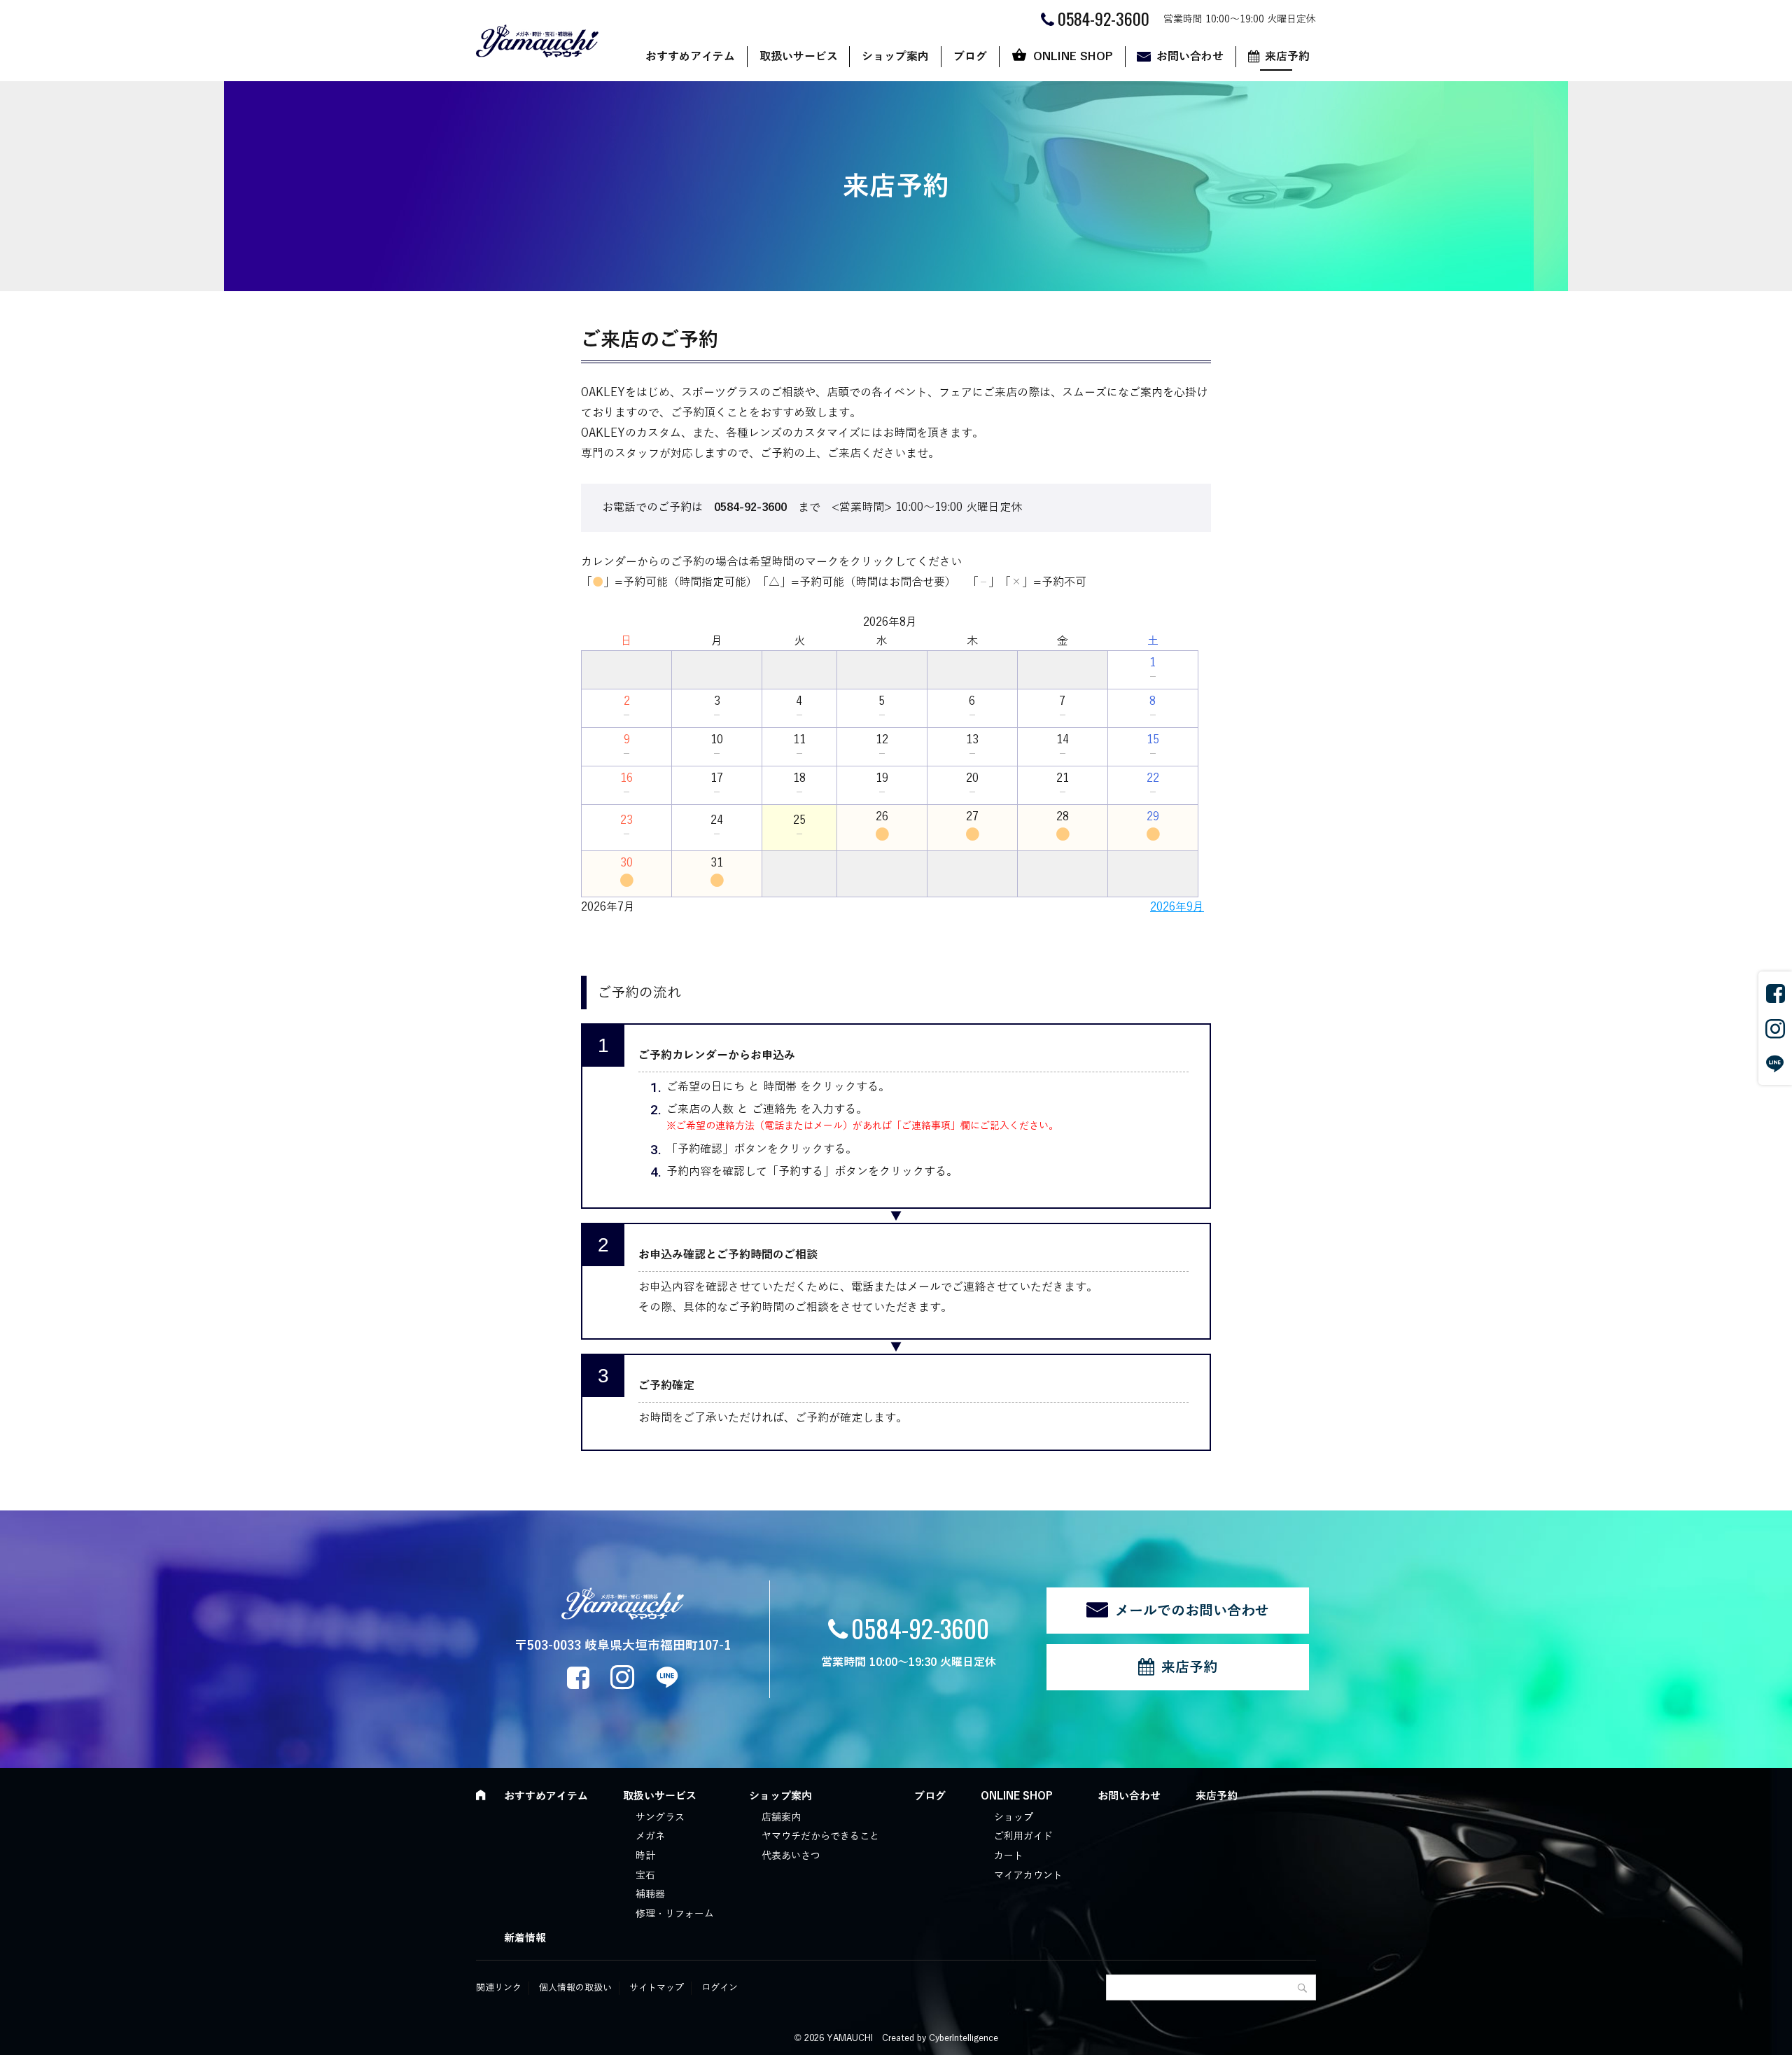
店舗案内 (781, 1817)
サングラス (660, 1817)
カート (1009, 1856)
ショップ (1014, 1817)
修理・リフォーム (675, 1914)
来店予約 (1287, 57)
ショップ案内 (895, 57)
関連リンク (499, 1988)
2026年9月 (1177, 907)
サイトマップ (657, 1988)
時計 (645, 1856)
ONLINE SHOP (1073, 57)
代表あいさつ (791, 1856)
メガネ (650, 1836)
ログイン (720, 1988)
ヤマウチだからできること (820, 1836)
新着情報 (525, 1938)
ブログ (970, 57)
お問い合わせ (1190, 57)
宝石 (645, 1875)
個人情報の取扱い (575, 1988)
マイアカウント (1028, 1875)
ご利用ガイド (1023, 1836)
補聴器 (650, 1894)
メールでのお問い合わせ (1192, 1611)
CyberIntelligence (964, 2038)
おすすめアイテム (690, 57)
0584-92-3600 (920, 1628)
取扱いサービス (799, 57)
